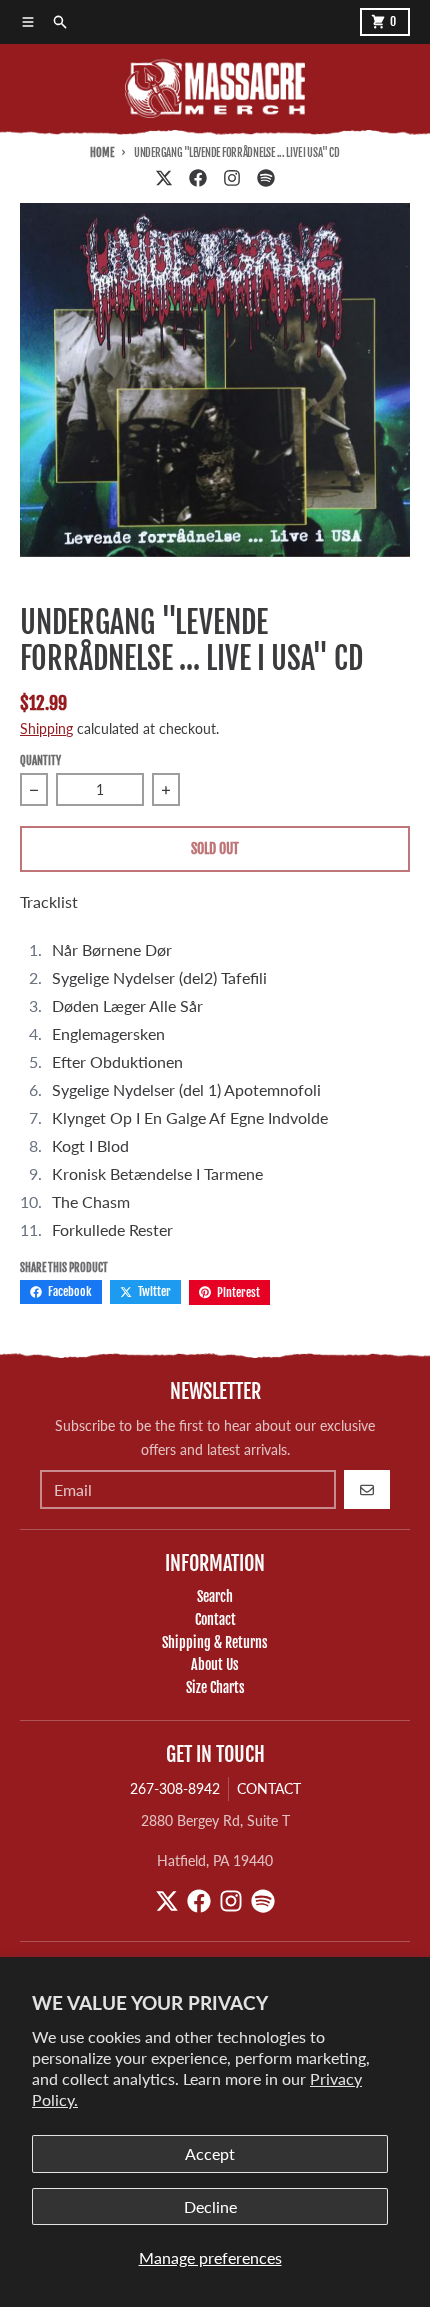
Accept (210, 2153)
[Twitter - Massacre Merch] (164, 178)
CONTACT (269, 1788)
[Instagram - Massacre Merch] (232, 178)
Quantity (40, 761)
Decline (210, 2206)
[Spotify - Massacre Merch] (266, 178)
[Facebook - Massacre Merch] (198, 178)
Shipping (46, 728)
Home (101, 153)
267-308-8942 (175, 1788)
